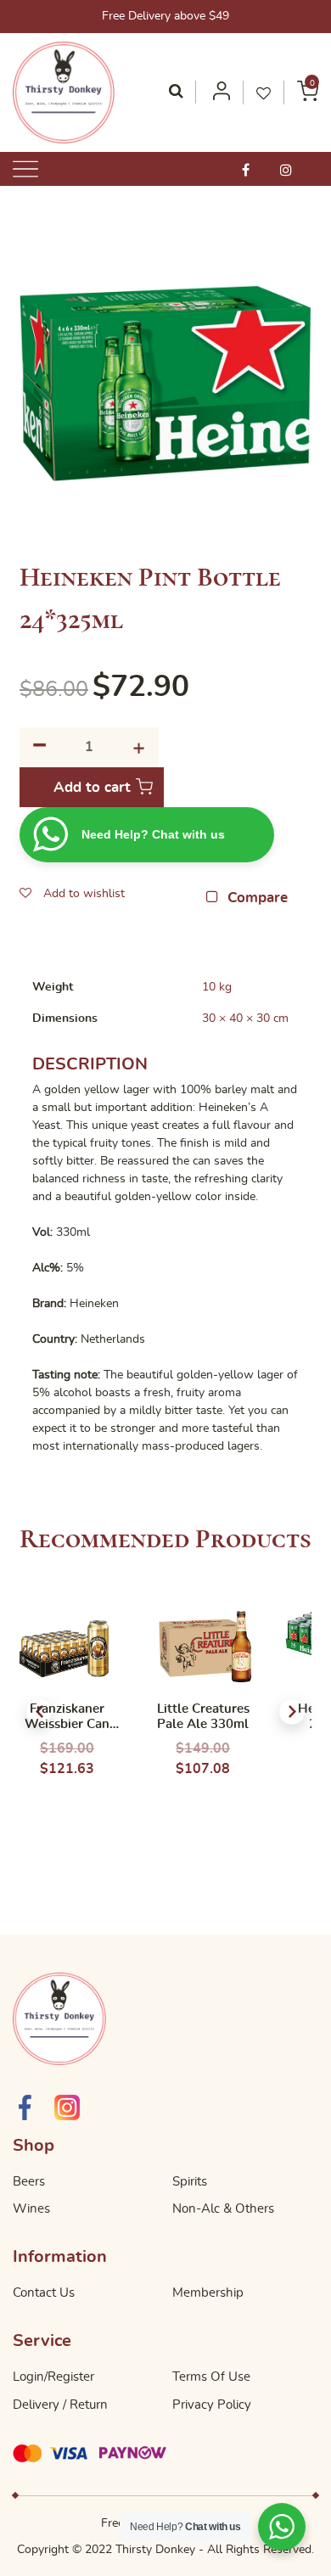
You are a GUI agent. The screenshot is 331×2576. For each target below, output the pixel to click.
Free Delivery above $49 (165, 16)
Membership (208, 2293)
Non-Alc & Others (223, 2209)
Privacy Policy (212, 2405)
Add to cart (92, 787)
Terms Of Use (211, 2377)
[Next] (292, 1712)
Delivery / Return (60, 2405)
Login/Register (53, 2377)
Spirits (190, 2182)
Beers (29, 2182)
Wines (31, 2209)
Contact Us (44, 2293)
